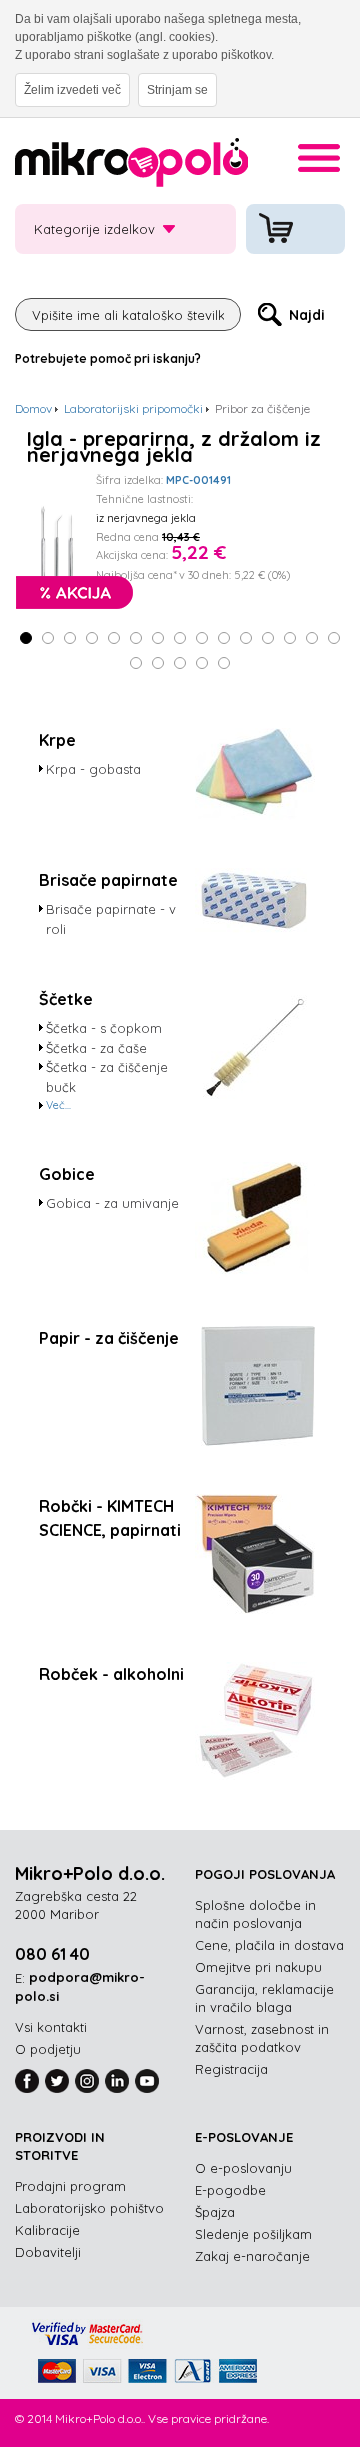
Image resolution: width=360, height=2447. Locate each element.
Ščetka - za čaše (96, 1048)
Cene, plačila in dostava (269, 1945)
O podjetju (48, 2049)
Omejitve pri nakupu (258, 1967)
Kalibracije (47, 2230)
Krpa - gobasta (93, 769)
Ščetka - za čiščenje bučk (107, 1077)
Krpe (57, 740)
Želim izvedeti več (72, 90)
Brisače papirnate (108, 880)
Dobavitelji (48, 2252)
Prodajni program (70, 2186)
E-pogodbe (230, 2190)
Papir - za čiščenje (109, 1338)
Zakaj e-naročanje (252, 2256)
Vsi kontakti (51, 2027)
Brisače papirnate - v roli (111, 919)
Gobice (67, 1174)
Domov (33, 408)
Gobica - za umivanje (112, 1203)
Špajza (215, 2212)
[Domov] (131, 165)
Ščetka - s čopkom (104, 1028)
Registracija (231, 2069)
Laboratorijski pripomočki (133, 408)
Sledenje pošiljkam (253, 2234)
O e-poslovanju (243, 2168)
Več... (58, 1105)
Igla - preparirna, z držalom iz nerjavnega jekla (174, 447)
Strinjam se (177, 90)
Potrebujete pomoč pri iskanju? (108, 358)
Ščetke (66, 999)
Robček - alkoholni (111, 1674)
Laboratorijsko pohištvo (89, 2208)
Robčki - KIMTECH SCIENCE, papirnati (110, 1518)
